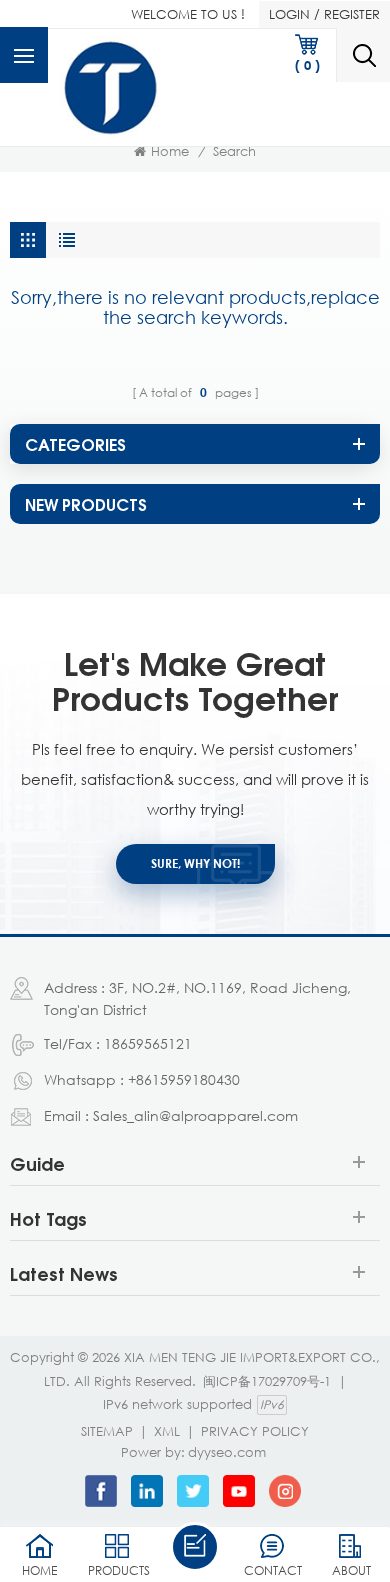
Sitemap (107, 1431)
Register (352, 14)
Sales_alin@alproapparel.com (195, 1115)
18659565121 (148, 1043)
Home (170, 151)
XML (167, 1431)
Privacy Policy (255, 1431)
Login (289, 14)
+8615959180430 (184, 1079)
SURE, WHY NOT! (195, 863)
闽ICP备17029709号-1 (267, 1381)
